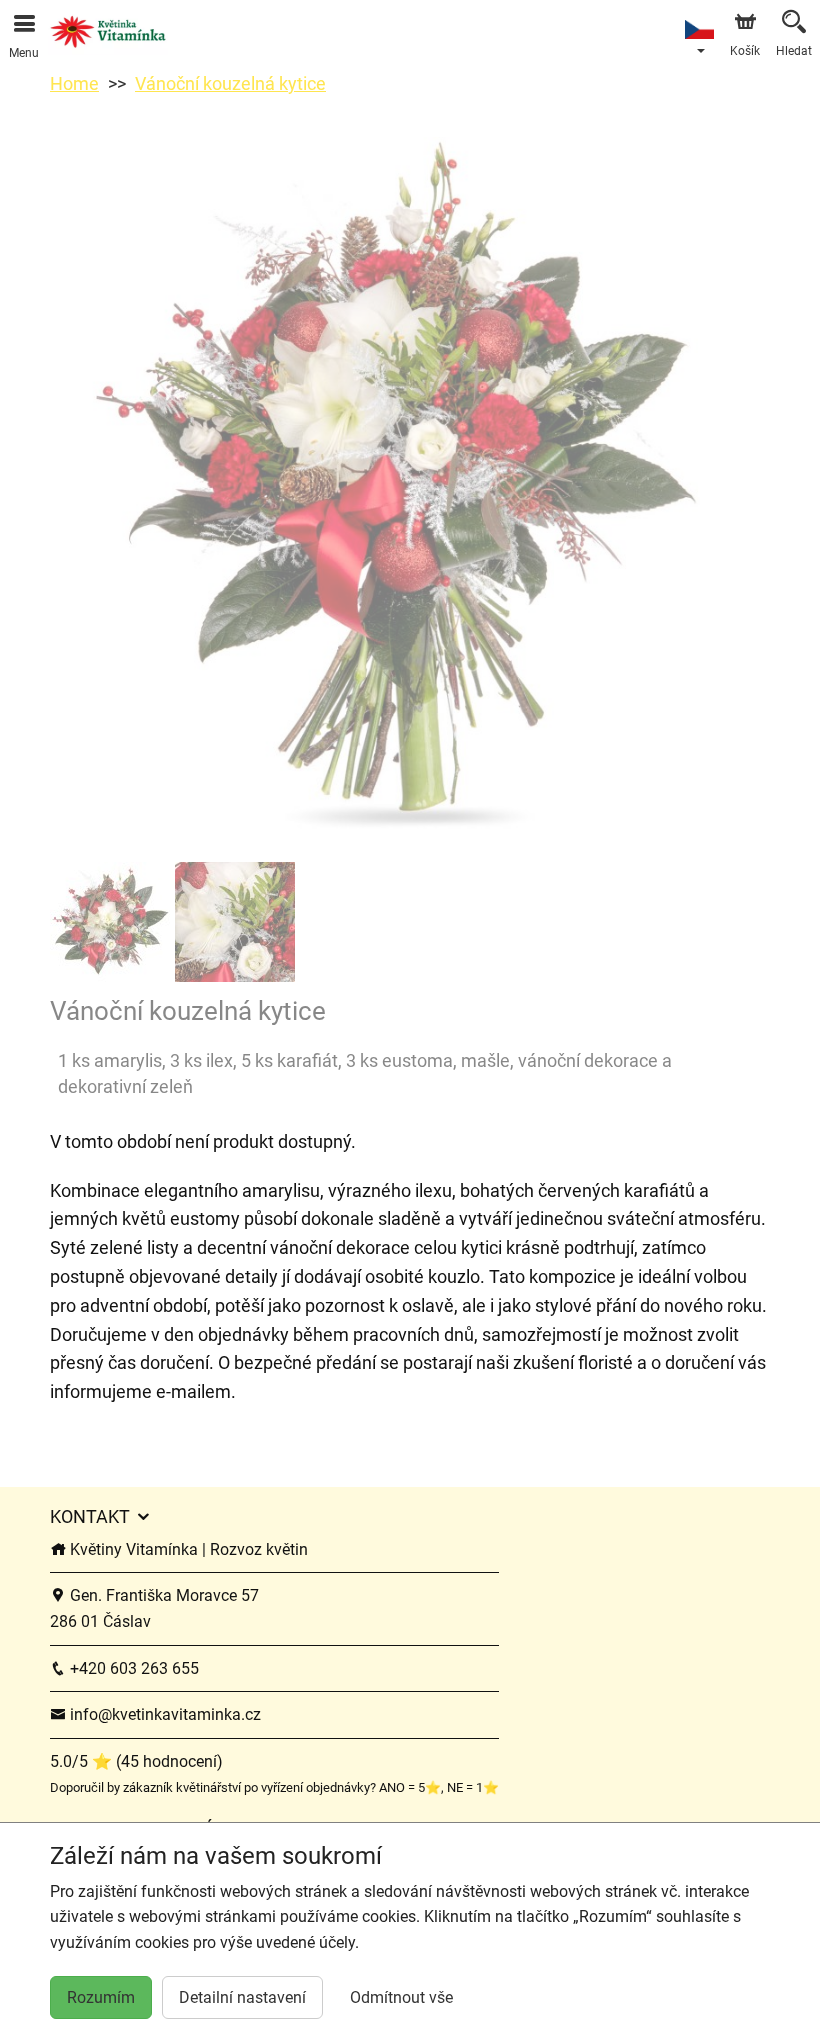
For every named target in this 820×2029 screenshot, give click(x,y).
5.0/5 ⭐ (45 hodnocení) (136, 1761)
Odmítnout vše (401, 1997)
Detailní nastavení (242, 1997)
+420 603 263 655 (132, 1668)
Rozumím (101, 1997)
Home (74, 83)
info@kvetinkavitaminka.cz (163, 1714)
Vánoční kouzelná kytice (230, 83)
